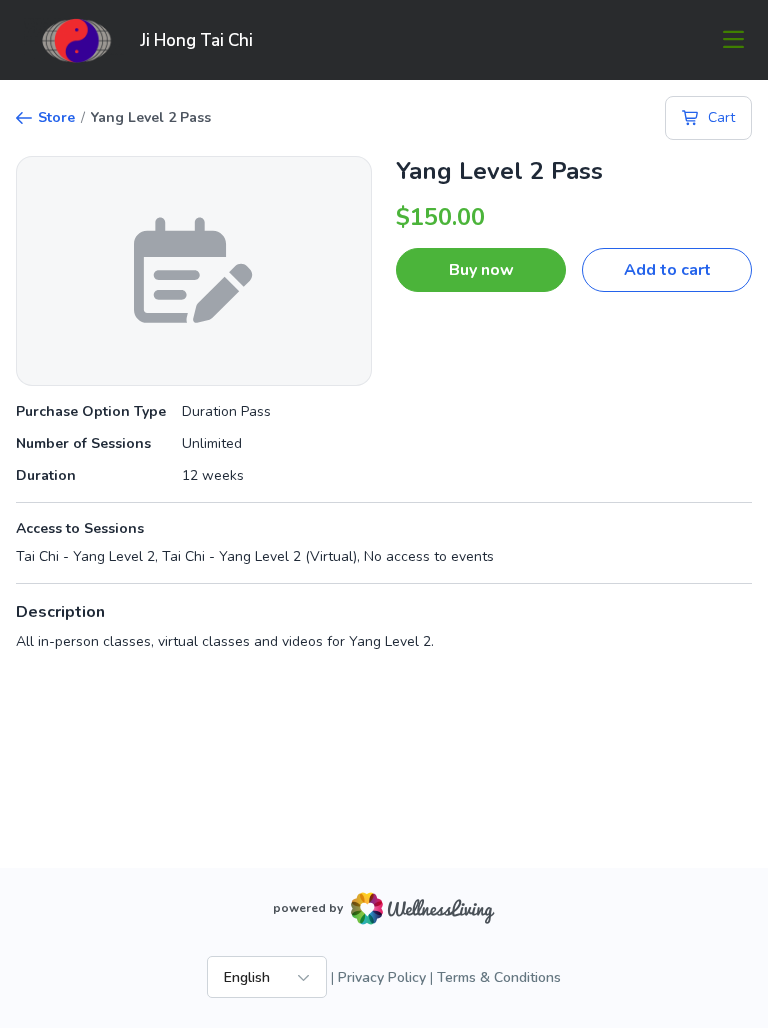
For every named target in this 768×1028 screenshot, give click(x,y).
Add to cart (667, 270)
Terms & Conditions (499, 977)
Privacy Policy (382, 977)
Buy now (481, 270)
